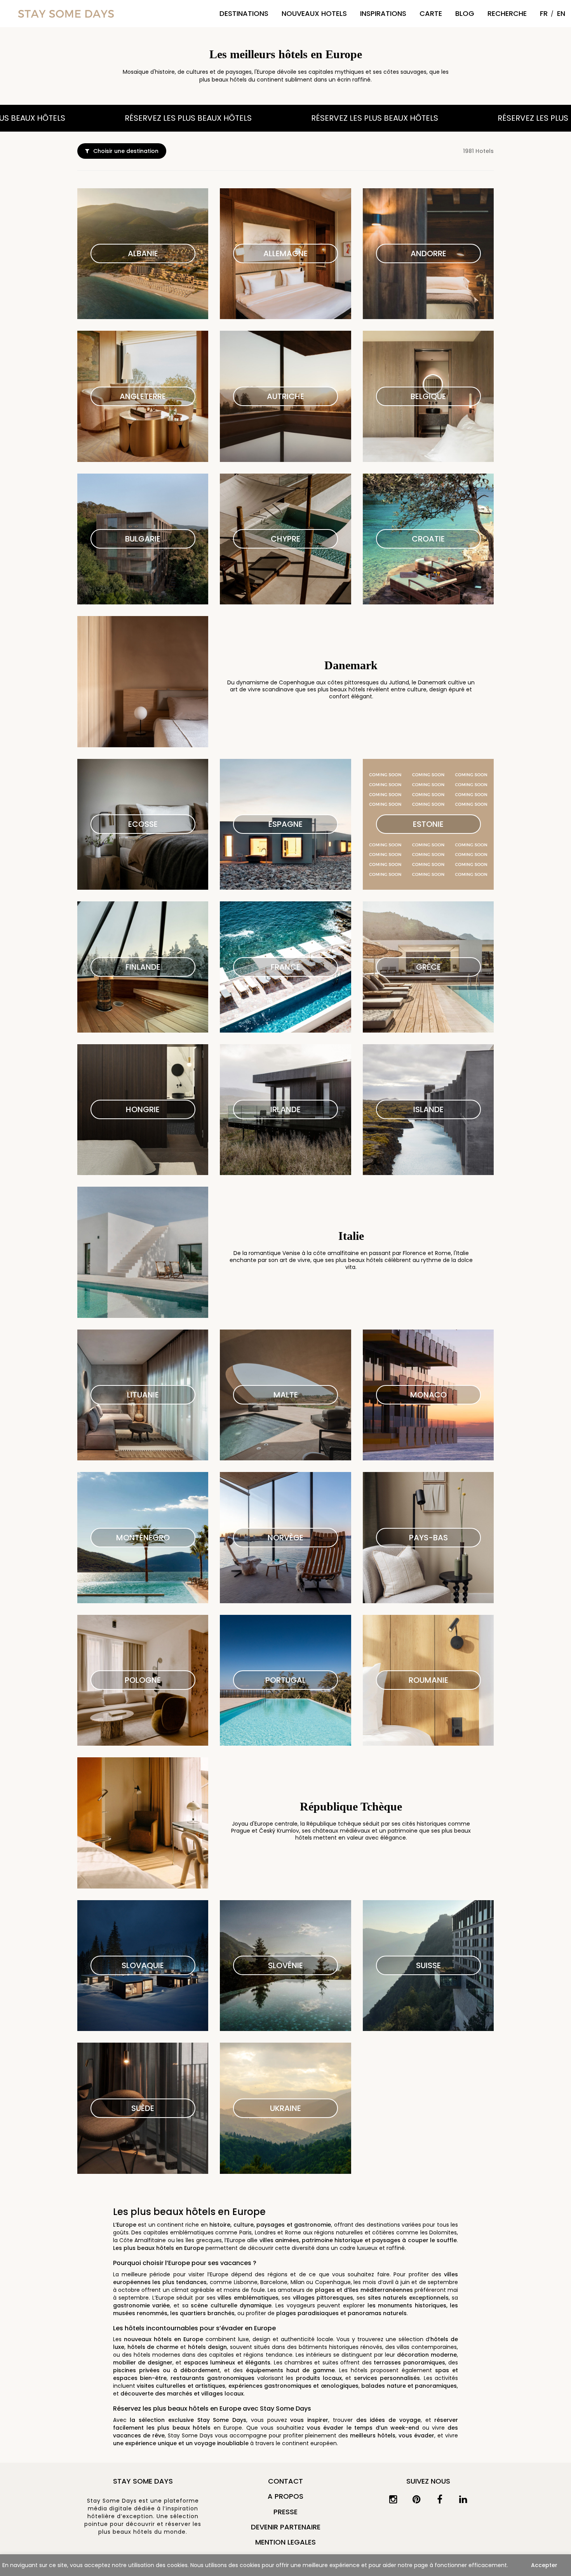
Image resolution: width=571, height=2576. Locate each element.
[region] (285, 2565)
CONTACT (285, 2481)
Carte (431, 13)
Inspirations (383, 13)
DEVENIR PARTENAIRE (286, 2527)
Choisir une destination (126, 151)
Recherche (507, 13)
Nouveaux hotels (314, 13)
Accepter (544, 2565)
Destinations (244, 13)
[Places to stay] (66, 13)
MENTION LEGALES (285, 2542)
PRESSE (285, 2512)
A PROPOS (285, 2496)
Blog (465, 13)
